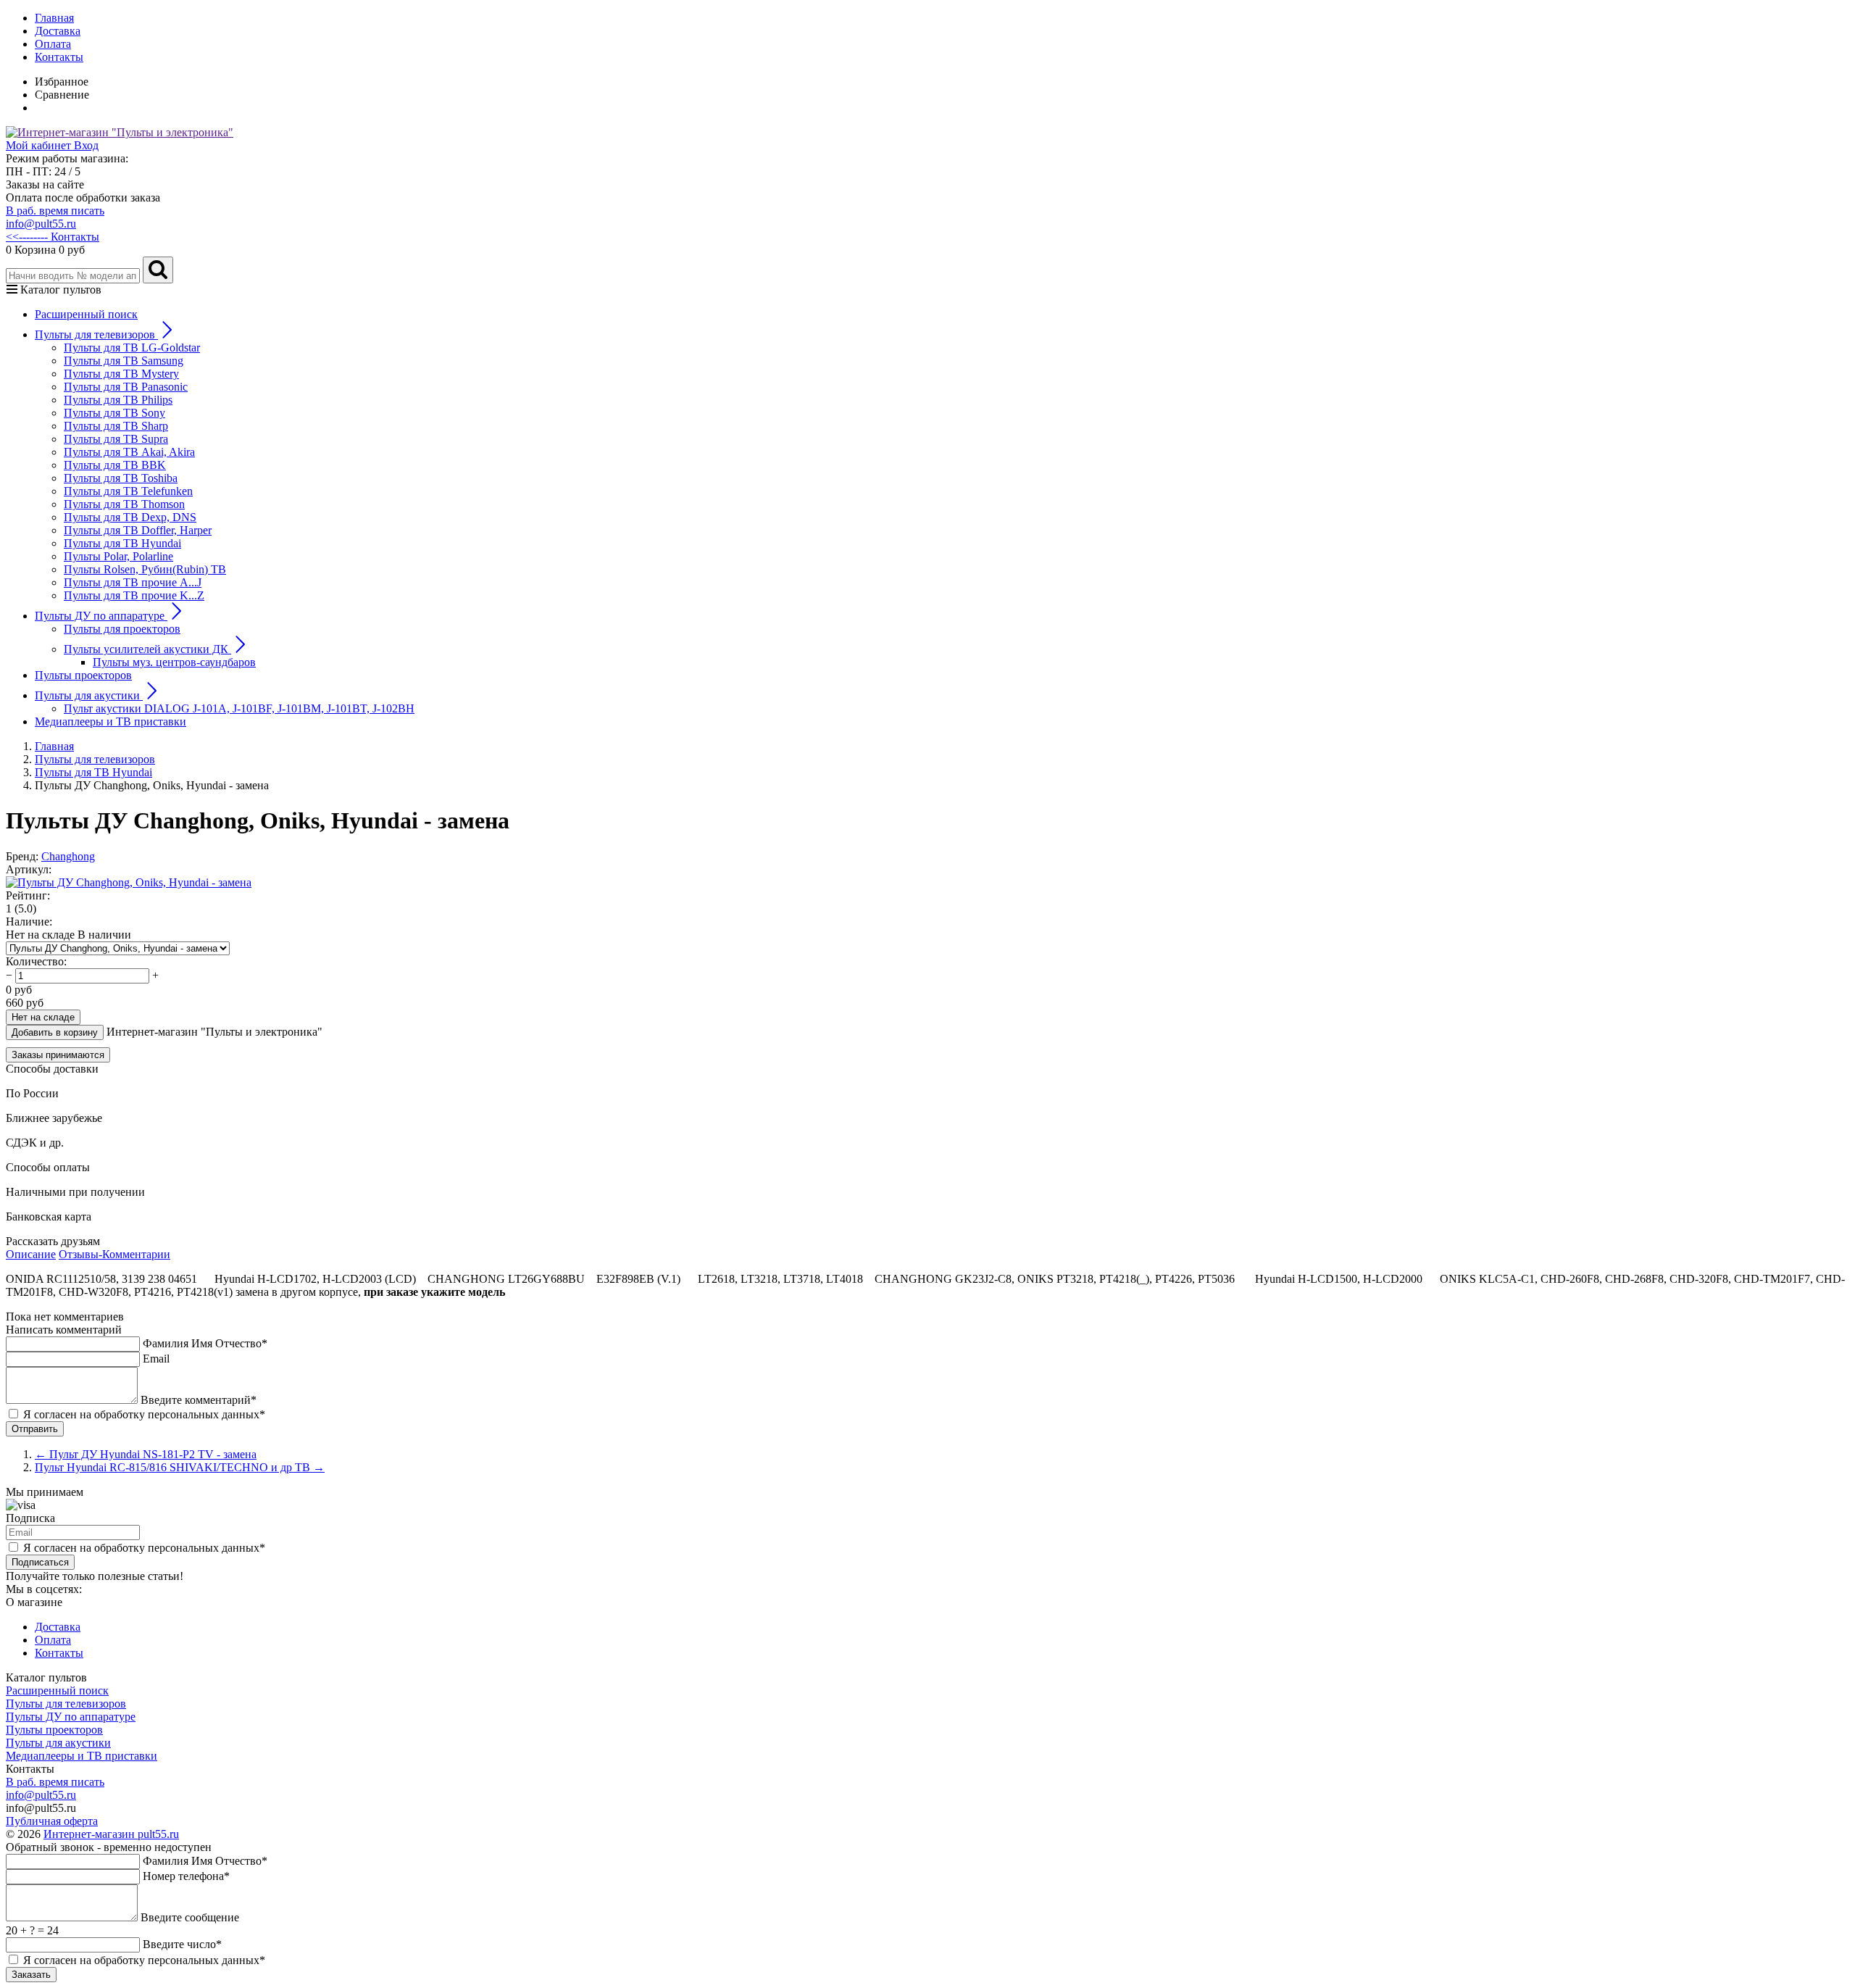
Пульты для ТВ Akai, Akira (129, 452)
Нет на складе (43, 1017)
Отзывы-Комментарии (114, 1254)
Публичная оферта (52, 1821)
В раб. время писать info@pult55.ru (55, 217)
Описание (31, 1254)
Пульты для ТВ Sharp (116, 426)
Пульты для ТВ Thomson (124, 504)
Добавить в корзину (55, 1032)
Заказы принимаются (58, 1055)
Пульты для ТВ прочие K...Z (134, 595)
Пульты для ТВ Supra (116, 439)
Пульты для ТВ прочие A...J (133, 582)
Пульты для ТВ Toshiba (121, 478)
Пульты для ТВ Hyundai (122, 543)
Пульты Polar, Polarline (118, 556)
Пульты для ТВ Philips (118, 400)
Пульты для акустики (58, 1743)
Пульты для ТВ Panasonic (126, 387)
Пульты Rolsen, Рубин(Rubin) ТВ (145, 569)
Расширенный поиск (86, 314)
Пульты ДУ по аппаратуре (71, 1717)
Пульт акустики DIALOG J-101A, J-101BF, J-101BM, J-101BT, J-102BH (239, 708)
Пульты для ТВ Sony (114, 413)
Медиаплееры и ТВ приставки (111, 721)
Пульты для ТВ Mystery (121, 374)
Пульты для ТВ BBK (115, 465)
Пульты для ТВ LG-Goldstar (132, 348)
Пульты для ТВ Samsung (124, 361)
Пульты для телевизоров (66, 1704)
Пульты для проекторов (122, 629)
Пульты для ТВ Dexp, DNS (130, 517)
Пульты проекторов (83, 675)
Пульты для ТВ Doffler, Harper (138, 530)
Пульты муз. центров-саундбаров (174, 662)
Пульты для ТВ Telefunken (128, 491)
